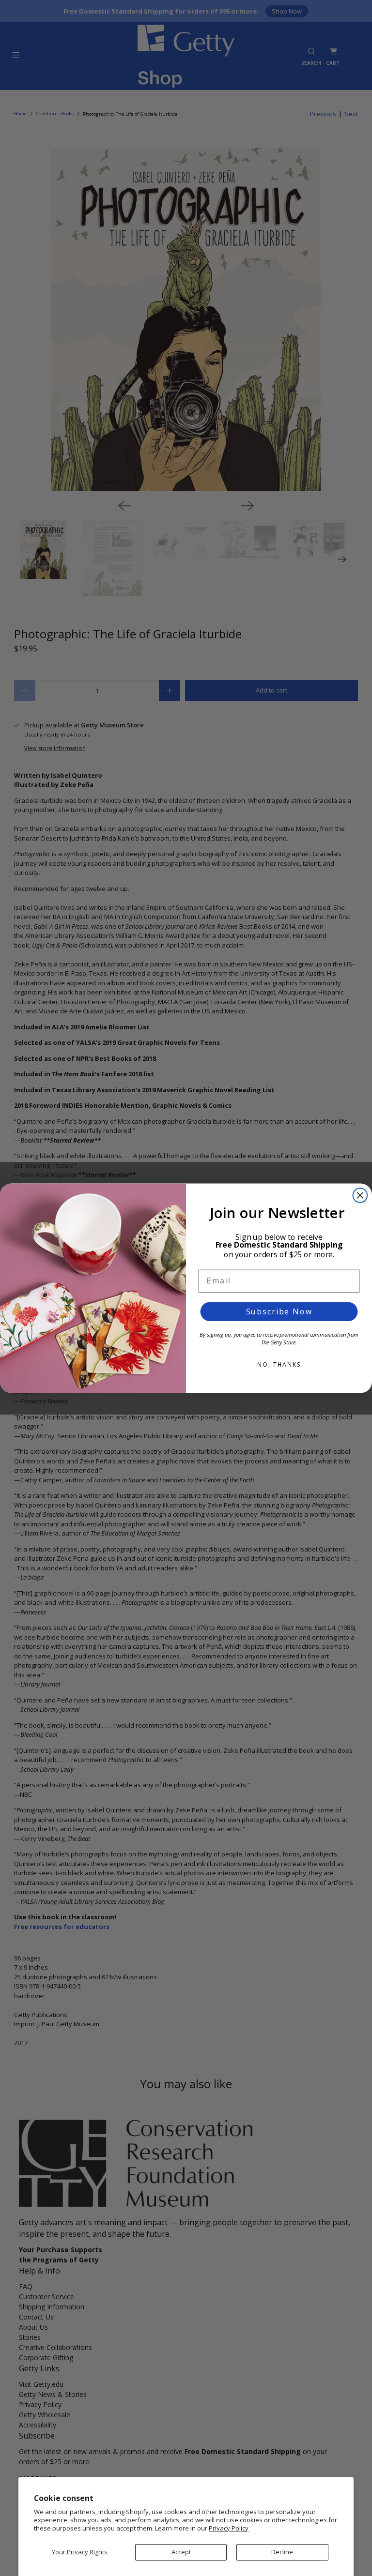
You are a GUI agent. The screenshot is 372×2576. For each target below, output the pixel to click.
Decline (282, 2552)
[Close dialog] (360, 1195)
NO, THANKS (279, 1364)
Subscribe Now (279, 1311)
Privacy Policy (229, 2528)
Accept (181, 2552)
